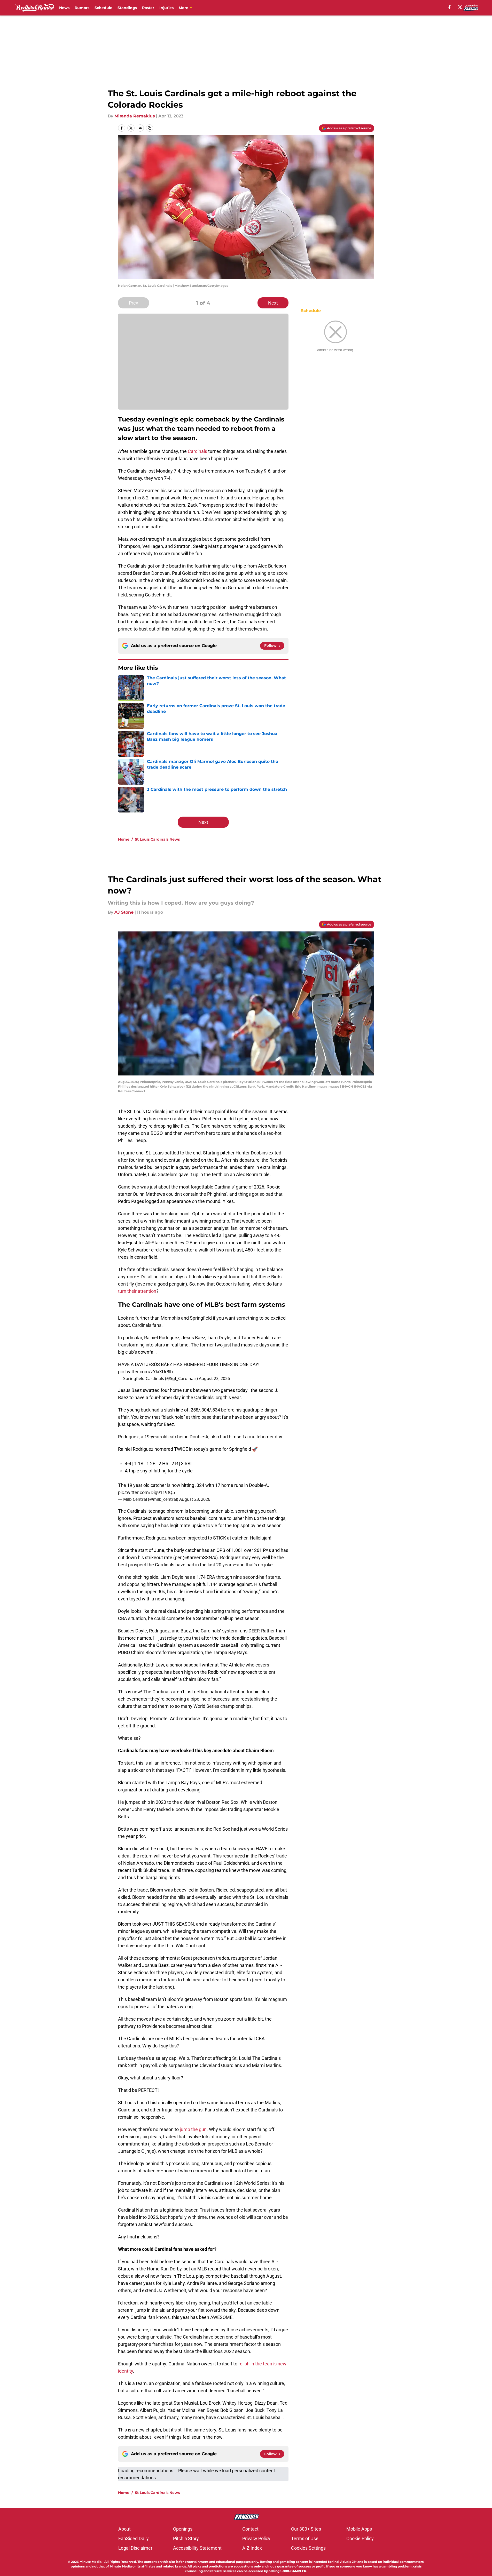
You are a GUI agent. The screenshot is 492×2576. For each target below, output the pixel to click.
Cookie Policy (360, 2538)
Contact (250, 2529)
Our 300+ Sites (306, 2529)
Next (273, 303)
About (124, 2529)
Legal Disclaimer (135, 2548)
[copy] (150, 128)
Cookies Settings (308, 2548)
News (64, 8)
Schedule (103, 8)
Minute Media (91, 2562)
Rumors (82, 8)
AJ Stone (124, 912)
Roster (148, 8)
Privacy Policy (256, 2538)
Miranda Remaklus (135, 116)
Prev (134, 303)
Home (124, 839)
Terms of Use (305, 2538)
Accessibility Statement (197, 2548)
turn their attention (137, 1291)
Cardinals (197, 451)
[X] (460, 7)
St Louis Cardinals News (157, 839)
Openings (183, 2529)
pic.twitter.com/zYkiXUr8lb (145, 1372)
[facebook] (450, 7)
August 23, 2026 (214, 1378)
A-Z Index (252, 2548)
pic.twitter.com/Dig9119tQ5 (146, 1492)
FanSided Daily (134, 2538)
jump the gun (193, 2129)
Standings (127, 8)
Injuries (166, 8)
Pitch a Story (186, 2538)
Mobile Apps (359, 2529)
